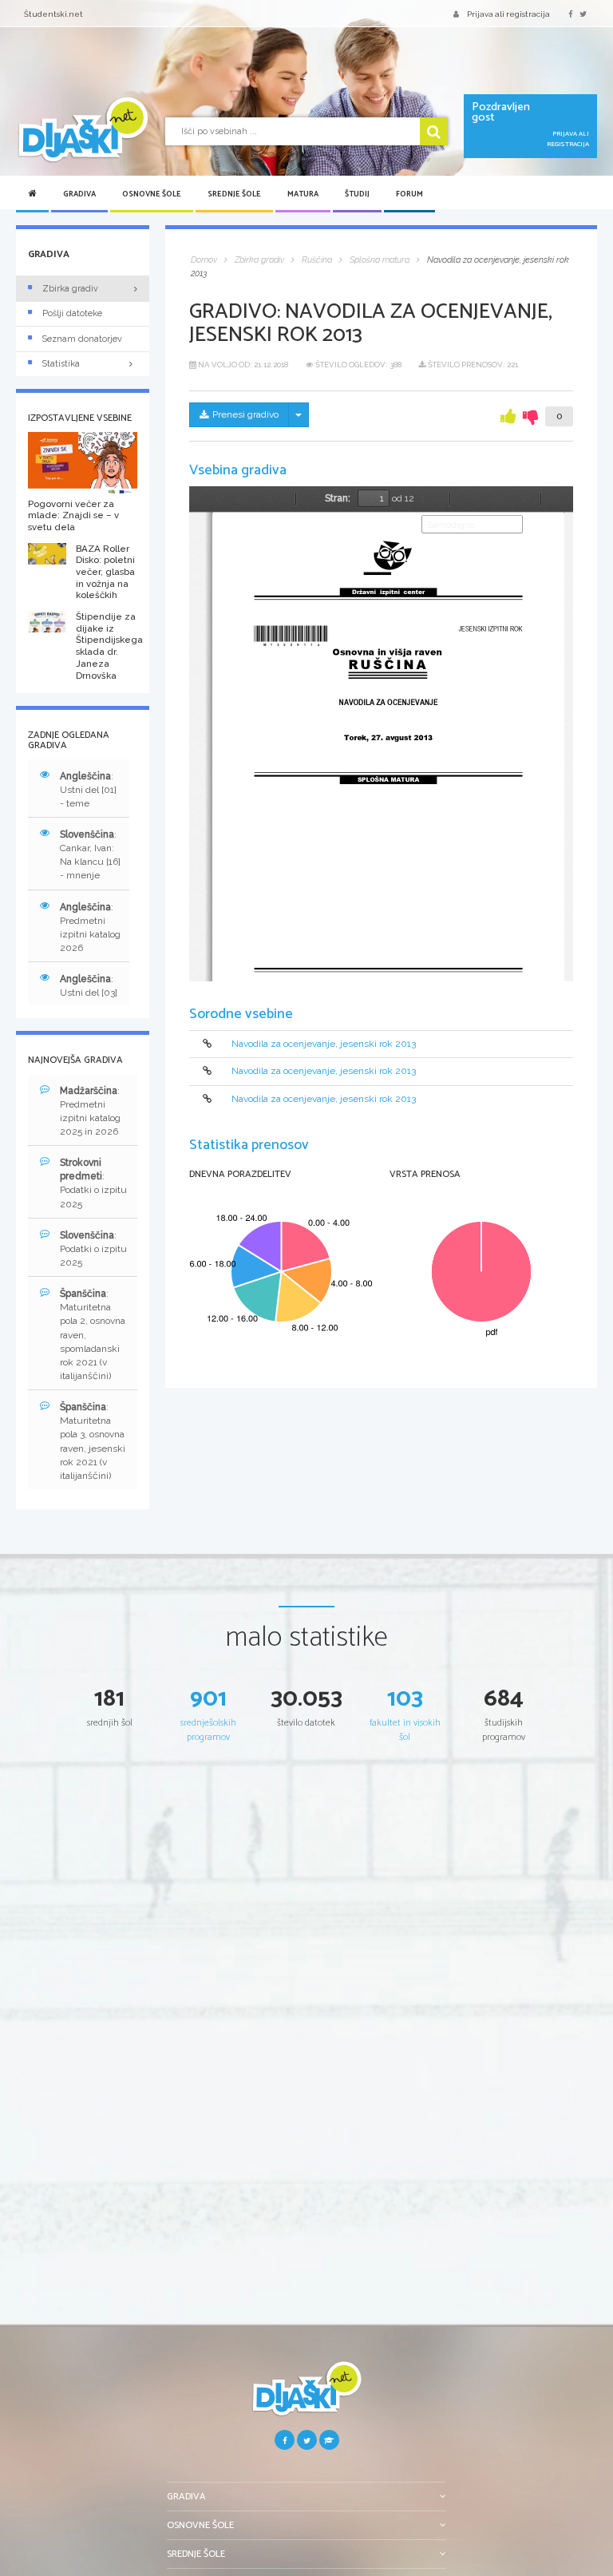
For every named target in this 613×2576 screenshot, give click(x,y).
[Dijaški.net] (306, 2395)
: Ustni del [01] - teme (88, 790)
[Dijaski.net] (83, 130)
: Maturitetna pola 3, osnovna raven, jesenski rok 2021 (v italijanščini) (93, 1441)
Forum (409, 194)
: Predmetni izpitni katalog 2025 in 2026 (90, 1111)
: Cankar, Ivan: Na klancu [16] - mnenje (90, 855)
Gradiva (79, 194)
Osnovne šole (152, 194)
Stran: (338, 498)
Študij (357, 194)
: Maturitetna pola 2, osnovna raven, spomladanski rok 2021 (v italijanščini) (93, 1335)
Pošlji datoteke (72, 313)
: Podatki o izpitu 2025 (93, 1183)
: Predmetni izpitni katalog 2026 (90, 927)
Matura (303, 194)
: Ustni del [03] (89, 986)
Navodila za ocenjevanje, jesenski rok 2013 (324, 1044)
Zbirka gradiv (70, 289)
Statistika (61, 364)
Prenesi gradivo (245, 414)
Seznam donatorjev (82, 339)
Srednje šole (234, 194)
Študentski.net (53, 14)
